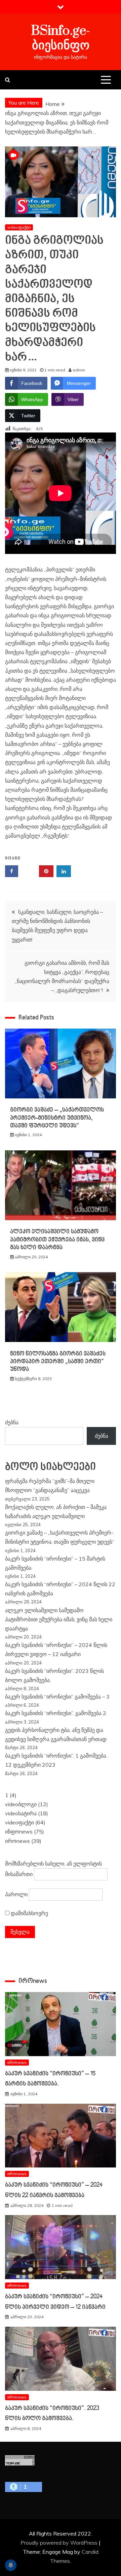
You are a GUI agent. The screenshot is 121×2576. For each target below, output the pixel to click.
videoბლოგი (21, 1804)
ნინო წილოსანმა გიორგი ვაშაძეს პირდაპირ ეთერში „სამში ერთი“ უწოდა (58, 1362)
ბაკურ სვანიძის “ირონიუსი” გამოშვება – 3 (57, 1697)
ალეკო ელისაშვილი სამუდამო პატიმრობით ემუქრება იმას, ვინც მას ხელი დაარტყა (57, 1240)
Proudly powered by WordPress (60, 2543)
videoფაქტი (19, 227)
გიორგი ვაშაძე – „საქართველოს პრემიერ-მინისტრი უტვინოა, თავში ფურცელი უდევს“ (57, 1118)
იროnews (17, 1841)
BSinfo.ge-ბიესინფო (61, 38)
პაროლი (16, 1894)
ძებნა (12, 1422)
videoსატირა (21, 1813)
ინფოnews (19, 1831)
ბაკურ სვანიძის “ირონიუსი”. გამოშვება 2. (56, 1713)
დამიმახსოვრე (29, 1913)
